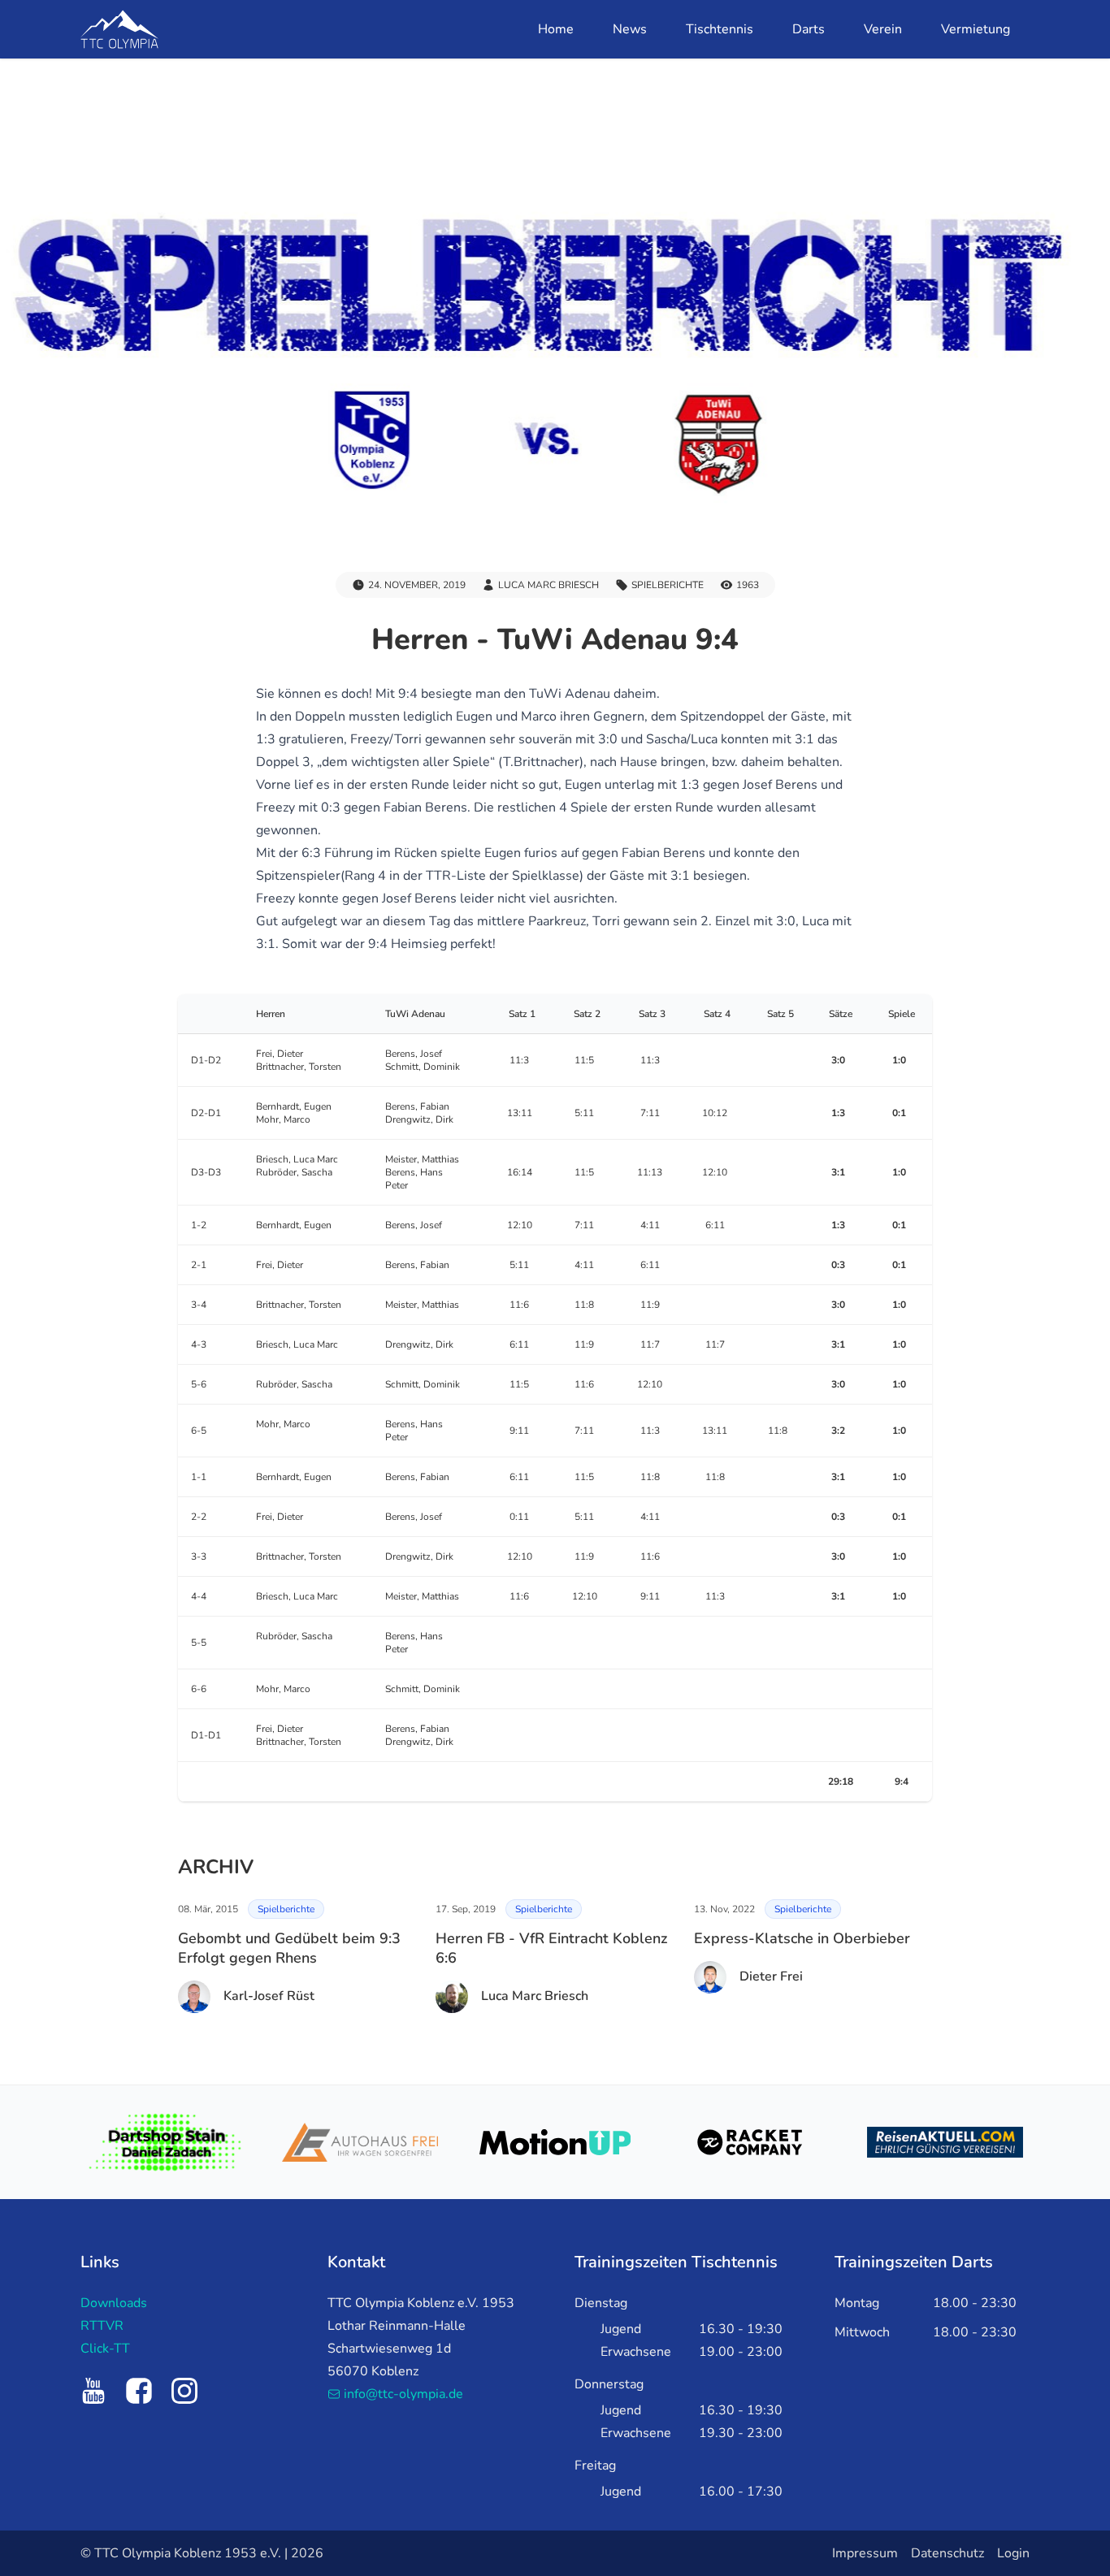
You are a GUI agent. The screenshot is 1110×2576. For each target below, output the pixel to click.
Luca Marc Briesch (535, 1996)
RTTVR (102, 2326)
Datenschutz (947, 2553)
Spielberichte (286, 1909)
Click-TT (105, 2349)
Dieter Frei (771, 1976)
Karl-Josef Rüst (269, 1996)
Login (1013, 2553)
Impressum (865, 2553)
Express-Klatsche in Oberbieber (802, 1938)
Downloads (114, 2303)
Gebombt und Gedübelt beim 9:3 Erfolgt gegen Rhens (289, 1948)
